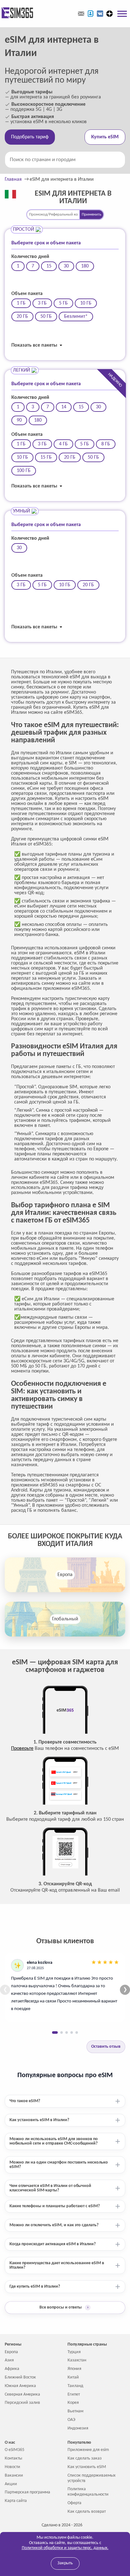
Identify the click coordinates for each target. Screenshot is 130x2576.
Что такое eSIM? (25, 2101)
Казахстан (77, 2360)
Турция (74, 2352)
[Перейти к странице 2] (62, 2033)
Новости (12, 2467)
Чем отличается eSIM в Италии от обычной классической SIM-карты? (50, 2188)
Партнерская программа (27, 2492)
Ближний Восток (20, 2377)
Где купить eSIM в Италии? (35, 2287)
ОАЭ (71, 2420)
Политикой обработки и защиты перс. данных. (65, 2548)
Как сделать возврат (87, 2512)
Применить (92, 214)
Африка (12, 2369)
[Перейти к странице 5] (77, 2033)
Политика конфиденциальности (88, 2492)
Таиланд (75, 2386)
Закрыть (65, 2563)
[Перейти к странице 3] (67, 2033)
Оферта (74, 2503)
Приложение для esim (88, 2450)
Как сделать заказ (85, 2458)
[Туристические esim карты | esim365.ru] (17, 13)
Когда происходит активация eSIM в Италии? (53, 2244)
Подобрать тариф (30, 137)
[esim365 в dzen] (109, 14)
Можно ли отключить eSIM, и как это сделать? (54, 2225)
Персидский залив (22, 2403)
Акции (11, 2484)
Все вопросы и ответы (64, 2307)
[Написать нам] (81, 14)
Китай (73, 2377)
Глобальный (65, 1619)
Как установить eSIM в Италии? (39, 2120)
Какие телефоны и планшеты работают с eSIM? (55, 2206)
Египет (74, 2394)
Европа (65, 1575)
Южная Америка (20, 2386)
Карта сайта (16, 2501)
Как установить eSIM (87, 2467)
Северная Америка (22, 2394)
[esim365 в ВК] (100, 14)
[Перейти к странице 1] (55, 2033)
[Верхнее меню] (122, 14)
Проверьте (22, 1749)
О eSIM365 (15, 2450)
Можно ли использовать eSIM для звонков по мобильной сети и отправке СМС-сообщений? (54, 2141)
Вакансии (14, 2475)
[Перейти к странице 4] (72, 2033)
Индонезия (78, 2428)
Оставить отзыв (106, 2047)
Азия (9, 2360)
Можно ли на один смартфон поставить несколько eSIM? (59, 2165)
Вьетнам (75, 2411)
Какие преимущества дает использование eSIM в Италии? (57, 2265)
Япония (74, 2369)
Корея (73, 2403)
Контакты (13, 2458)
